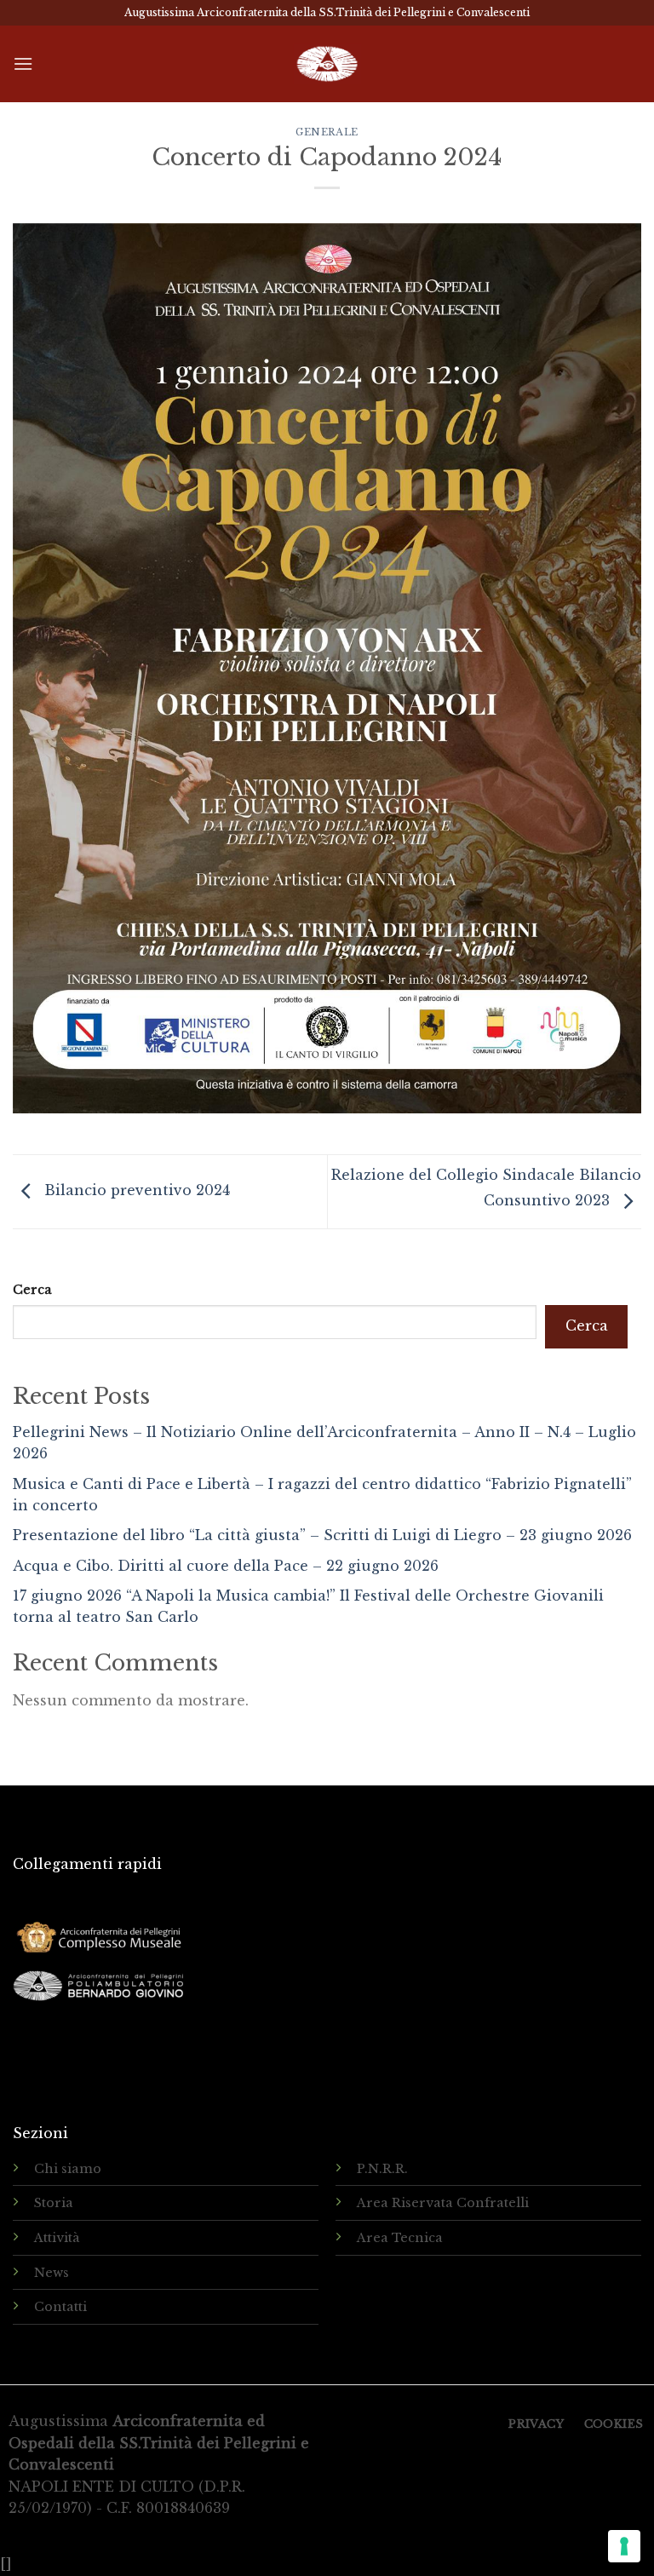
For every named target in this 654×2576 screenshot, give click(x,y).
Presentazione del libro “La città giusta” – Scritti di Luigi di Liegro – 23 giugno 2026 (322, 1535)
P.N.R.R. (382, 2169)
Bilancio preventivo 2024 (135, 1190)
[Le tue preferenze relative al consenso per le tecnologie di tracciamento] (624, 2546)
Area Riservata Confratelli (443, 2203)
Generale (327, 132)
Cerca (32, 1290)
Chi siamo (68, 2169)
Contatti (60, 2307)
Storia (54, 2203)
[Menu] (23, 63)
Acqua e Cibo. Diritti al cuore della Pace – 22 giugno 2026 (226, 1566)
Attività (57, 2238)
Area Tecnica (400, 2238)
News (52, 2273)
